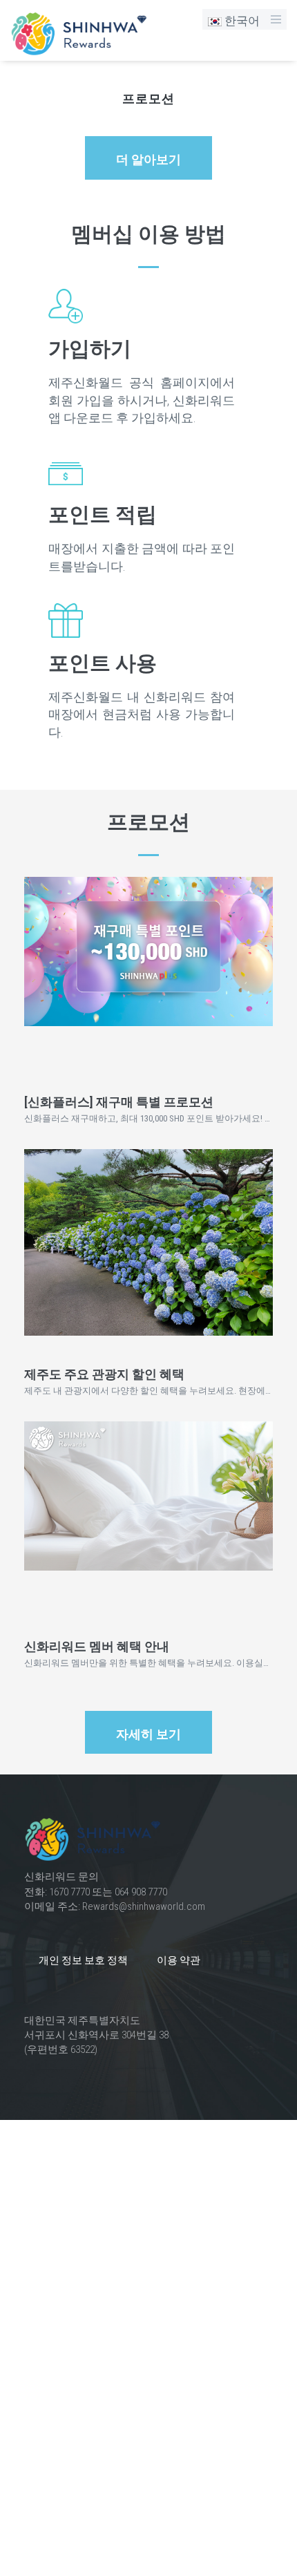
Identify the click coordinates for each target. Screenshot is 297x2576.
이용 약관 (179, 1960)
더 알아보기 (148, 160)
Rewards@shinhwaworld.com (144, 1906)
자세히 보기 (148, 1734)
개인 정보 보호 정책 (83, 1960)
